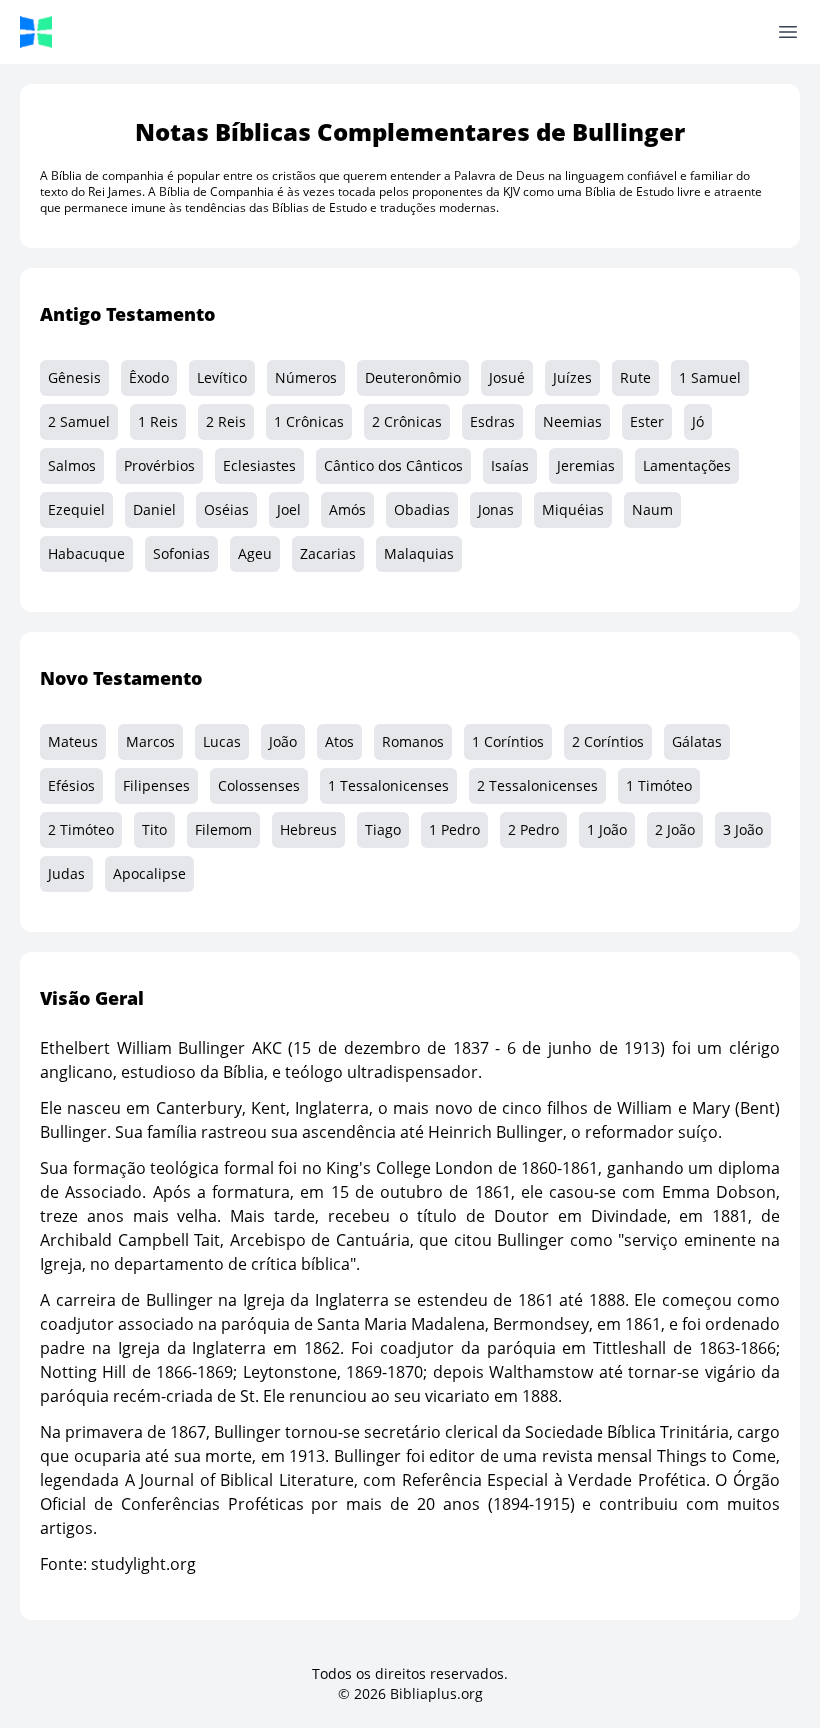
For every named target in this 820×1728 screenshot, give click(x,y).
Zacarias (328, 553)
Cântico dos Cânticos (393, 465)
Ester (647, 421)
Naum (652, 509)
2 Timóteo (81, 829)
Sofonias (181, 553)
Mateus (73, 741)
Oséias (226, 509)
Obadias (422, 509)
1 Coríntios (508, 741)
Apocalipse (149, 873)
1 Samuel (710, 377)
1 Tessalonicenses (388, 785)
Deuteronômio (413, 377)
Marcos (150, 741)
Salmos (72, 465)
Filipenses (156, 785)
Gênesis (74, 377)
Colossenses (259, 785)
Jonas (496, 509)
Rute (635, 377)
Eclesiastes (259, 465)
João (283, 741)
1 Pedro (454, 829)
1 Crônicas (309, 421)
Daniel (154, 509)
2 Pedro (533, 829)
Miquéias (573, 509)
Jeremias (586, 465)
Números (306, 377)
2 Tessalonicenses (537, 785)
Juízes (572, 377)
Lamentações (687, 465)
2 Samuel (79, 421)
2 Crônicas (407, 421)
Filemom (223, 829)
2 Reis (226, 421)
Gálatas (697, 741)
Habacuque (86, 553)
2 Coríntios (608, 741)
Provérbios (159, 465)
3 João (743, 829)
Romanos (413, 741)
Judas (66, 873)
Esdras (492, 421)
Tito (154, 829)
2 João (675, 829)
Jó (698, 421)
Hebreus (308, 829)
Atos (339, 741)
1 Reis (158, 421)
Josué (507, 377)
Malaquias (419, 553)
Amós (347, 509)
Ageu (255, 553)
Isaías (510, 465)
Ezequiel (76, 509)
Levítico (222, 377)
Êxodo (149, 377)
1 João (607, 829)
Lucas (222, 741)
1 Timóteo (659, 785)
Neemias (572, 421)
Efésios (71, 785)
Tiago (383, 829)
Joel (289, 509)
